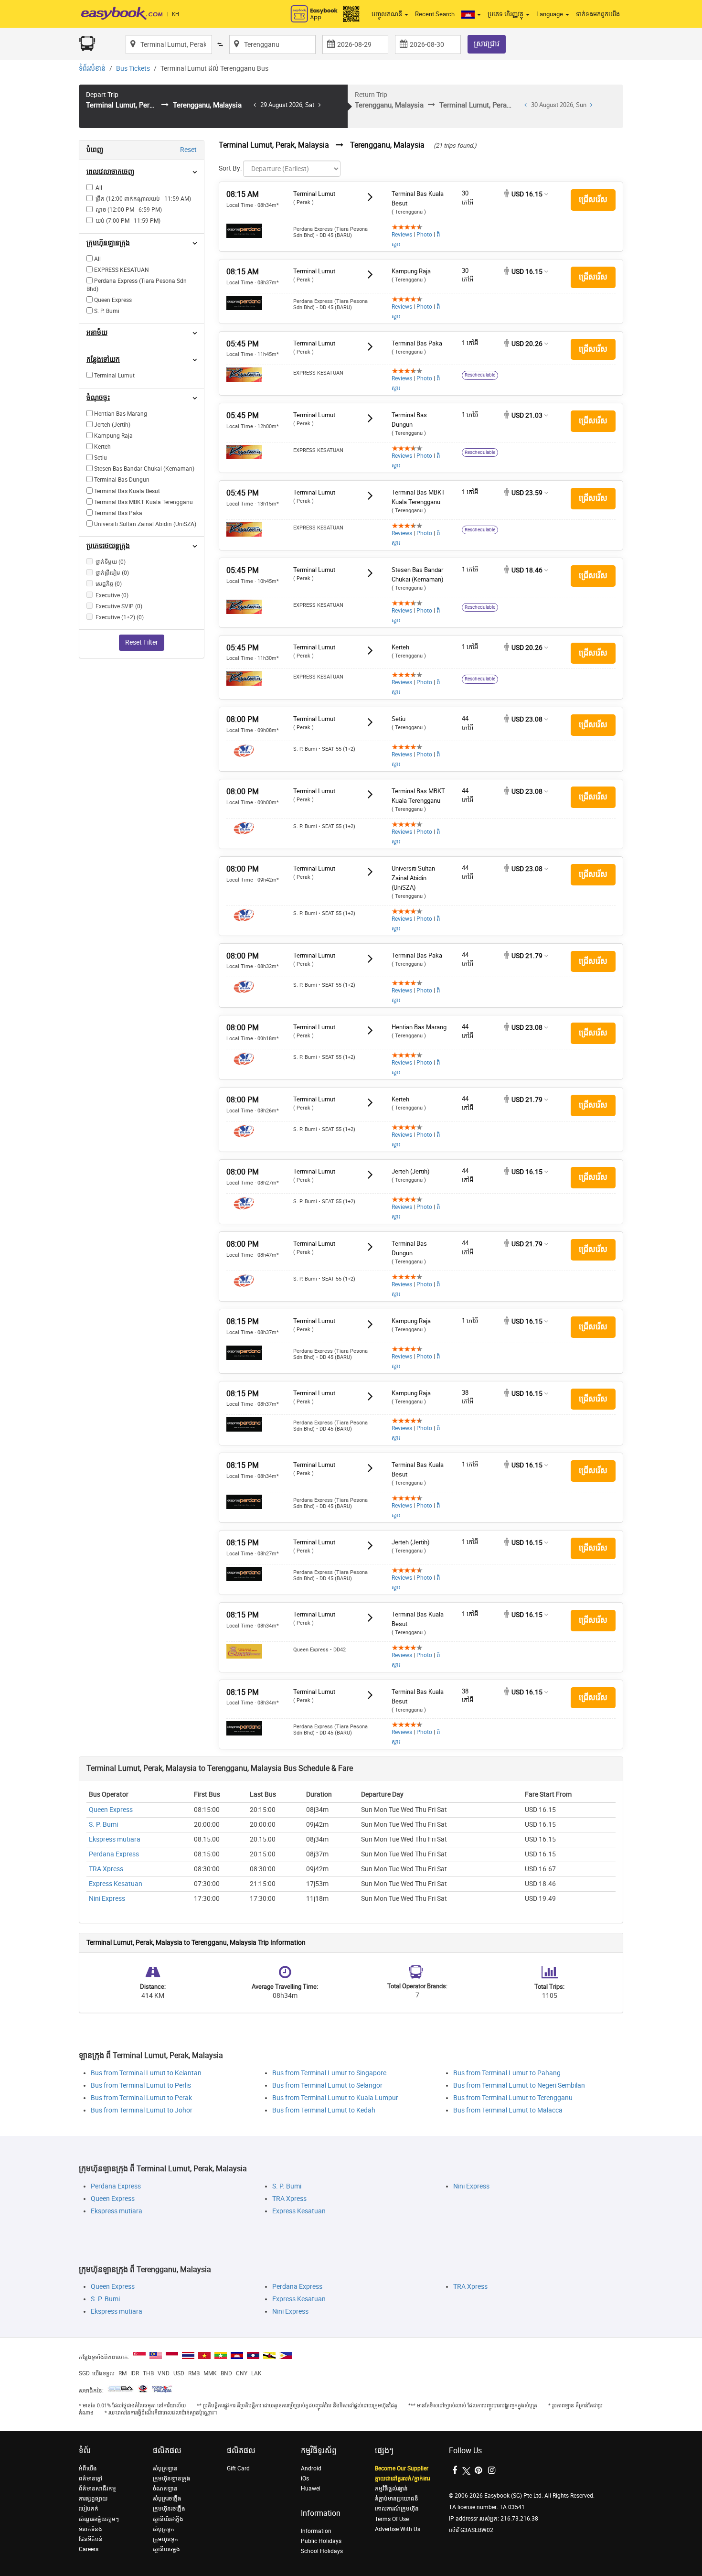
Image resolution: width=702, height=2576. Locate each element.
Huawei (311, 2489)
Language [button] (550, 14)
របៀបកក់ (89, 2509)
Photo (424, 235)
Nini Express (107, 1899)
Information (316, 2531)
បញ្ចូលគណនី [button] (388, 14)
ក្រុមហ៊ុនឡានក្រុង (172, 2479)
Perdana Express (114, 1854)
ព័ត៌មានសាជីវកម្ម (97, 2489)
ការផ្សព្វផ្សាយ (93, 2499)
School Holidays (322, 2551)
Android (311, 2468)
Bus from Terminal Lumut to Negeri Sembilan (519, 2086)
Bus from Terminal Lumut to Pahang (507, 2073)
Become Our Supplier (402, 2468)
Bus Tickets (133, 69)
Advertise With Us (398, 2529)
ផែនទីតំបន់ (91, 2539)
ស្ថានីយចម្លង (166, 2549)
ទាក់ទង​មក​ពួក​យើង (598, 14)
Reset (188, 150)
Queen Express (111, 1810)
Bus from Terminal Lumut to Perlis (141, 2086)
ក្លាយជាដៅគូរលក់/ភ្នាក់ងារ (402, 2479)
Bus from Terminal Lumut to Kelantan (146, 2073)
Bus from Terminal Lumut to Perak (141, 2098)
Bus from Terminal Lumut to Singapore (329, 2073)
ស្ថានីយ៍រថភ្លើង (168, 2519)
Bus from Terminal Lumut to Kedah (324, 2110)
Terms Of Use (392, 2519)
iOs (305, 2479)
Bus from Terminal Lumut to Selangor (327, 2086)
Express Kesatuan (116, 1884)
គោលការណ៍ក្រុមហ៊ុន (397, 2509)
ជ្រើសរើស (593, 199)
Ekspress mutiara (115, 1839)
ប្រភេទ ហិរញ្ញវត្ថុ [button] (506, 14)
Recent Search (435, 14)
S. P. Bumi (103, 1825)
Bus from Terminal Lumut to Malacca (508, 2110)
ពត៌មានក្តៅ (90, 2479)
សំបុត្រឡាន (165, 2468)
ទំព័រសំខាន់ (92, 69)
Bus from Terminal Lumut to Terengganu (513, 2098)
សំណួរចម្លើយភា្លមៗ (99, 2519)
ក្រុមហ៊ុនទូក (165, 2539)
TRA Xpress (106, 1869)
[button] (471, 14)
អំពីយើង (88, 2468)
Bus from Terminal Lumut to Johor (142, 2110)
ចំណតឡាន (165, 2489)
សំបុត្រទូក (164, 2529)
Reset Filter (142, 642)
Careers (89, 2549)
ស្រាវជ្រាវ (487, 44)
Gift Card (238, 2468)
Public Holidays (321, 2541)
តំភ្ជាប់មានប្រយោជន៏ (397, 2499)
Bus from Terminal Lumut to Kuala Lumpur (335, 2098)
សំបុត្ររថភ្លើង (167, 2499)
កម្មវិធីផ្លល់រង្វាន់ (391, 2489)
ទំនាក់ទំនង (90, 2529)
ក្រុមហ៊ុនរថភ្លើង (169, 2509)
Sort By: (230, 168)
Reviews (402, 235)
